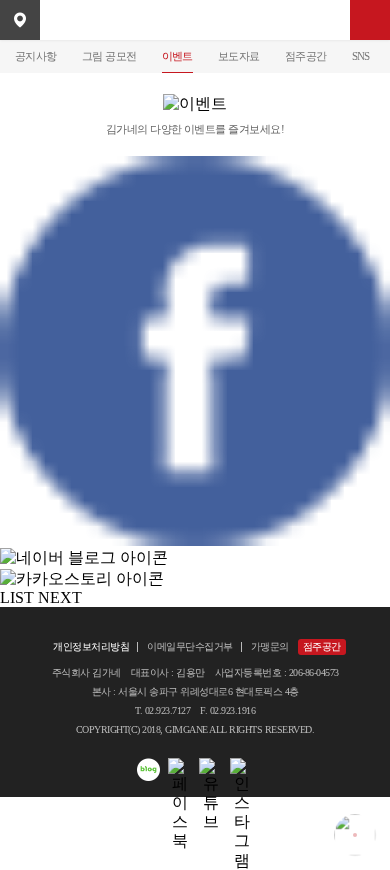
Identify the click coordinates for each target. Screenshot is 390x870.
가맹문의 (270, 646)
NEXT (60, 597)
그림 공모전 (109, 56)
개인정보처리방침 (91, 646)
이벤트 (177, 56)
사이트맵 (370, 20)
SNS (361, 56)
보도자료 (239, 56)
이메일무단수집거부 (190, 646)
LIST (17, 597)
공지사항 (36, 56)
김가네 (195, 20)
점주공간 (306, 56)
